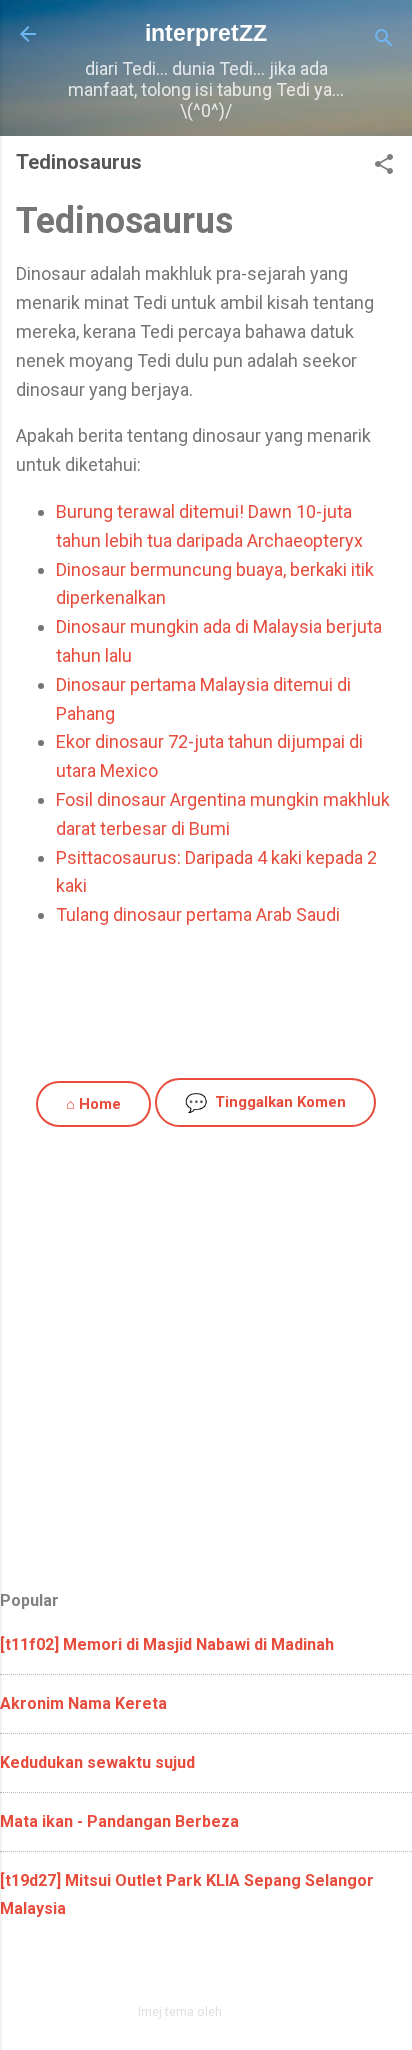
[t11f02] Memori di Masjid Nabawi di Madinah (167, 1644)
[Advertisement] (206, 1365)
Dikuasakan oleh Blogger (218, 1968)
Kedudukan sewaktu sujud (97, 1762)
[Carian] (384, 40)
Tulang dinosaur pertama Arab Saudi (198, 914)
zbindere (250, 2011)
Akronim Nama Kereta (83, 1703)
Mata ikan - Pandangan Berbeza (119, 1821)
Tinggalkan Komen (265, 1102)
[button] (384, 167)
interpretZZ (206, 33)
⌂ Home (93, 1104)
